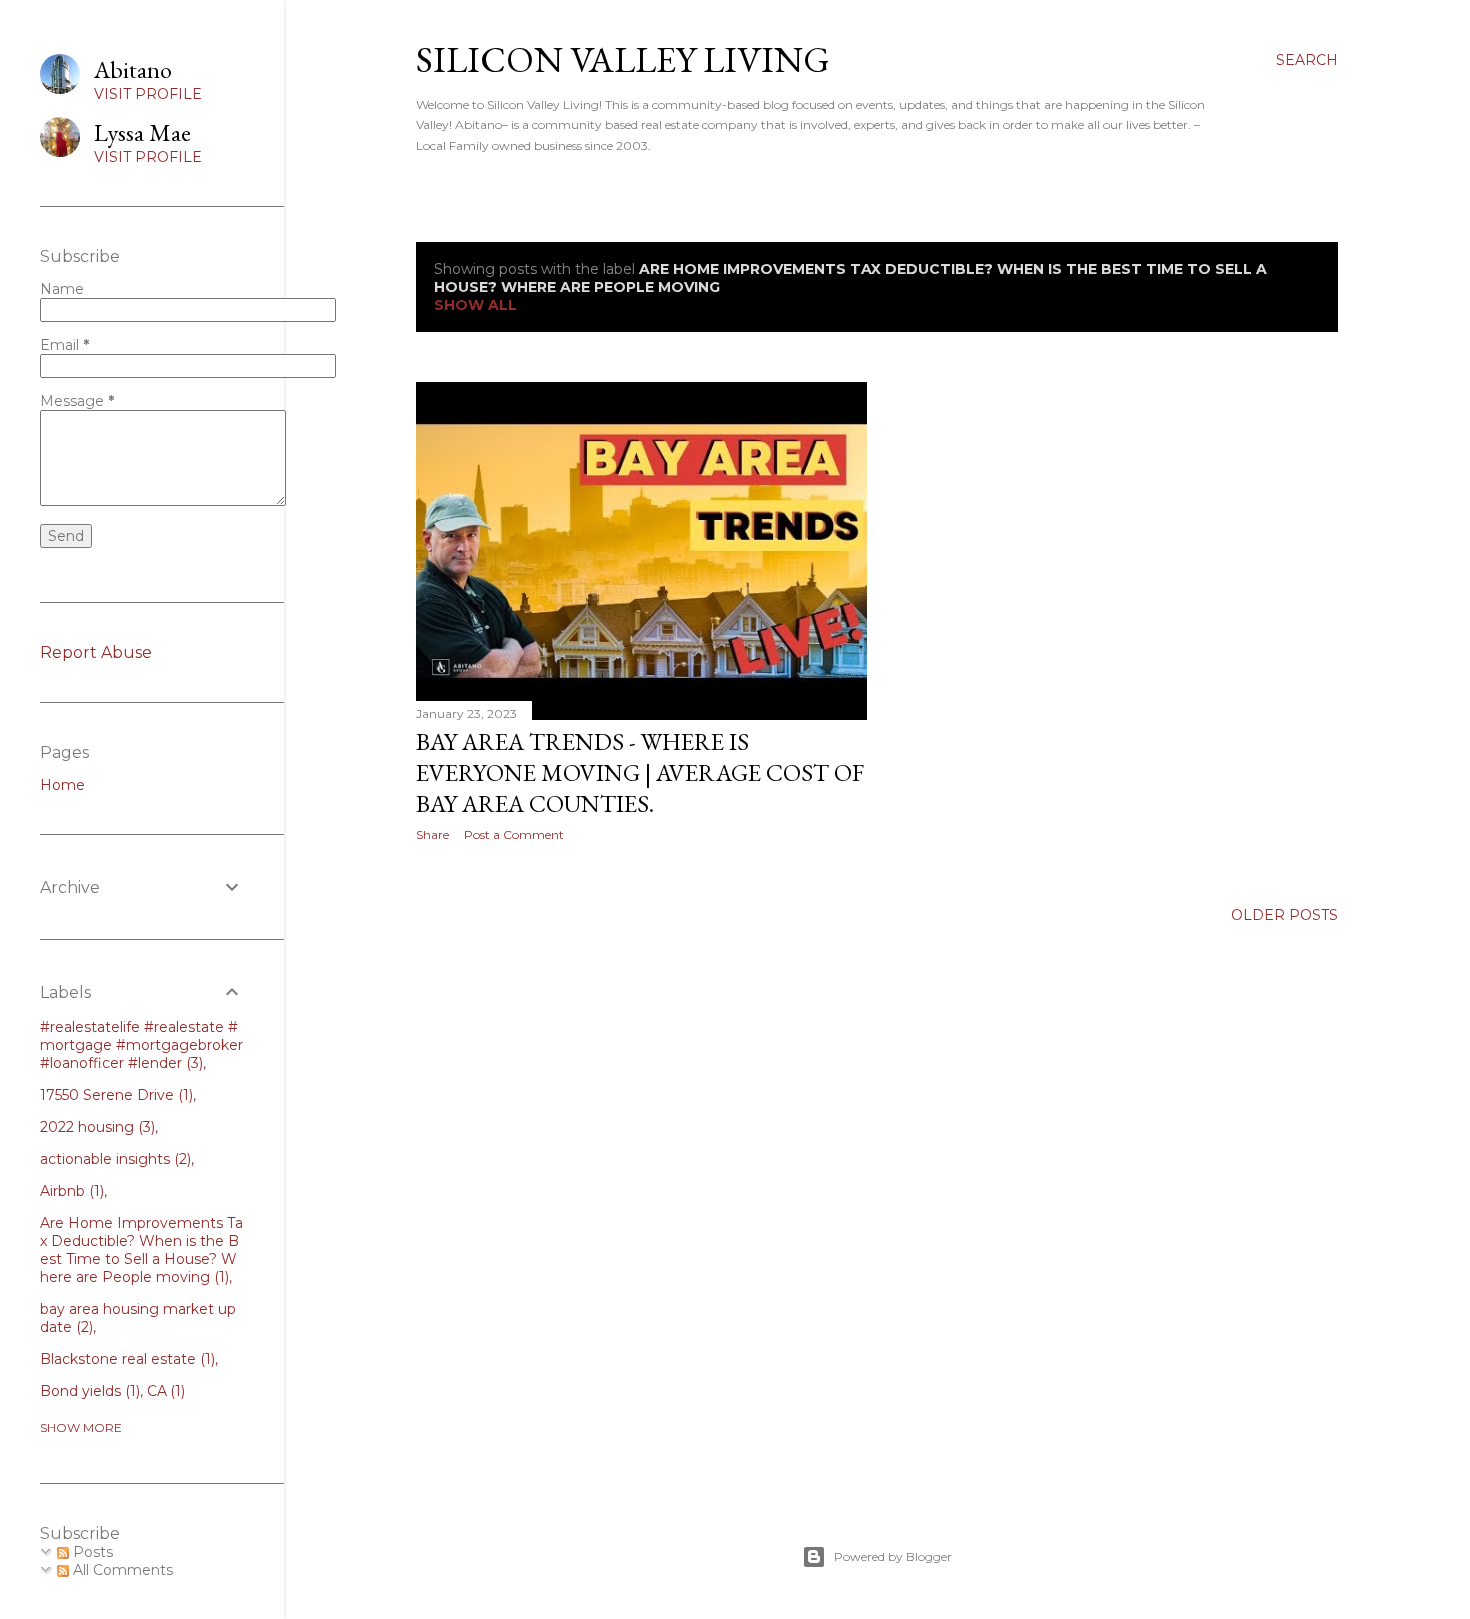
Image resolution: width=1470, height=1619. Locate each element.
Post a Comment (514, 834)
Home (62, 785)
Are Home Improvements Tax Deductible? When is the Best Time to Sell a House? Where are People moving (141, 1250)
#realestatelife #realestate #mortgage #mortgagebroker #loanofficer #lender (141, 1045)
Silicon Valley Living (623, 59)
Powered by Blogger (893, 1556)
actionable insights (113, 1159)
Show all (475, 305)
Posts (91, 1552)
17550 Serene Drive (114, 1095)
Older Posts (1284, 915)
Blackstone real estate (125, 1359)
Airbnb (70, 1191)
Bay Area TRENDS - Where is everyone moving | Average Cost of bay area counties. (640, 772)
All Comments (121, 1570)
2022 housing (95, 1127)
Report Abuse (96, 652)
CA (164, 1391)
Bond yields (88, 1391)
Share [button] (432, 834)
